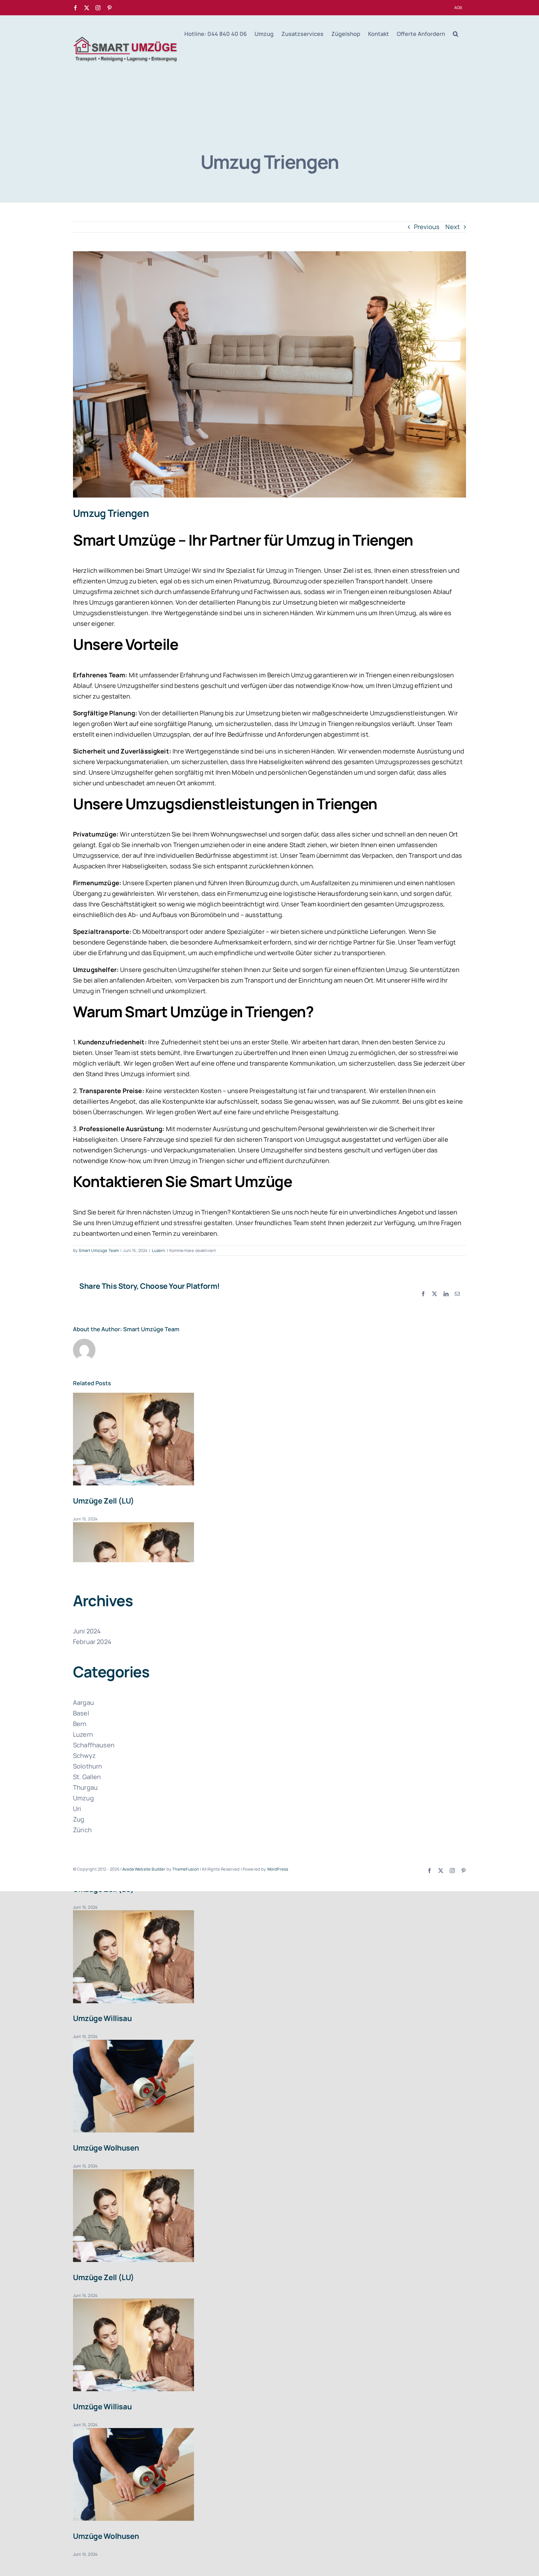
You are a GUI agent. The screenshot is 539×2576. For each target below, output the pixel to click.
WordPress (278, 1869)
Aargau (83, 1703)
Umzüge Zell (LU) (104, 1501)
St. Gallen (87, 1777)
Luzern (159, 1250)
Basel (81, 1713)
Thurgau (85, 1787)
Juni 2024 (87, 1631)
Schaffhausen (94, 1745)
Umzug (83, 1798)
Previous (427, 227)
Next (453, 227)
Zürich (82, 1830)
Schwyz (84, 1756)
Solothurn (87, 1766)
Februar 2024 (92, 1642)
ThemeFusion (186, 1869)
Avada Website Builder (144, 1869)
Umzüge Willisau (102, 2018)
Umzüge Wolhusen (106, 2148)
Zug (79, 1819)
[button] (456, 34)
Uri (77, 1809)
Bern (80, 1724)
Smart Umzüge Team (99, 1250)
